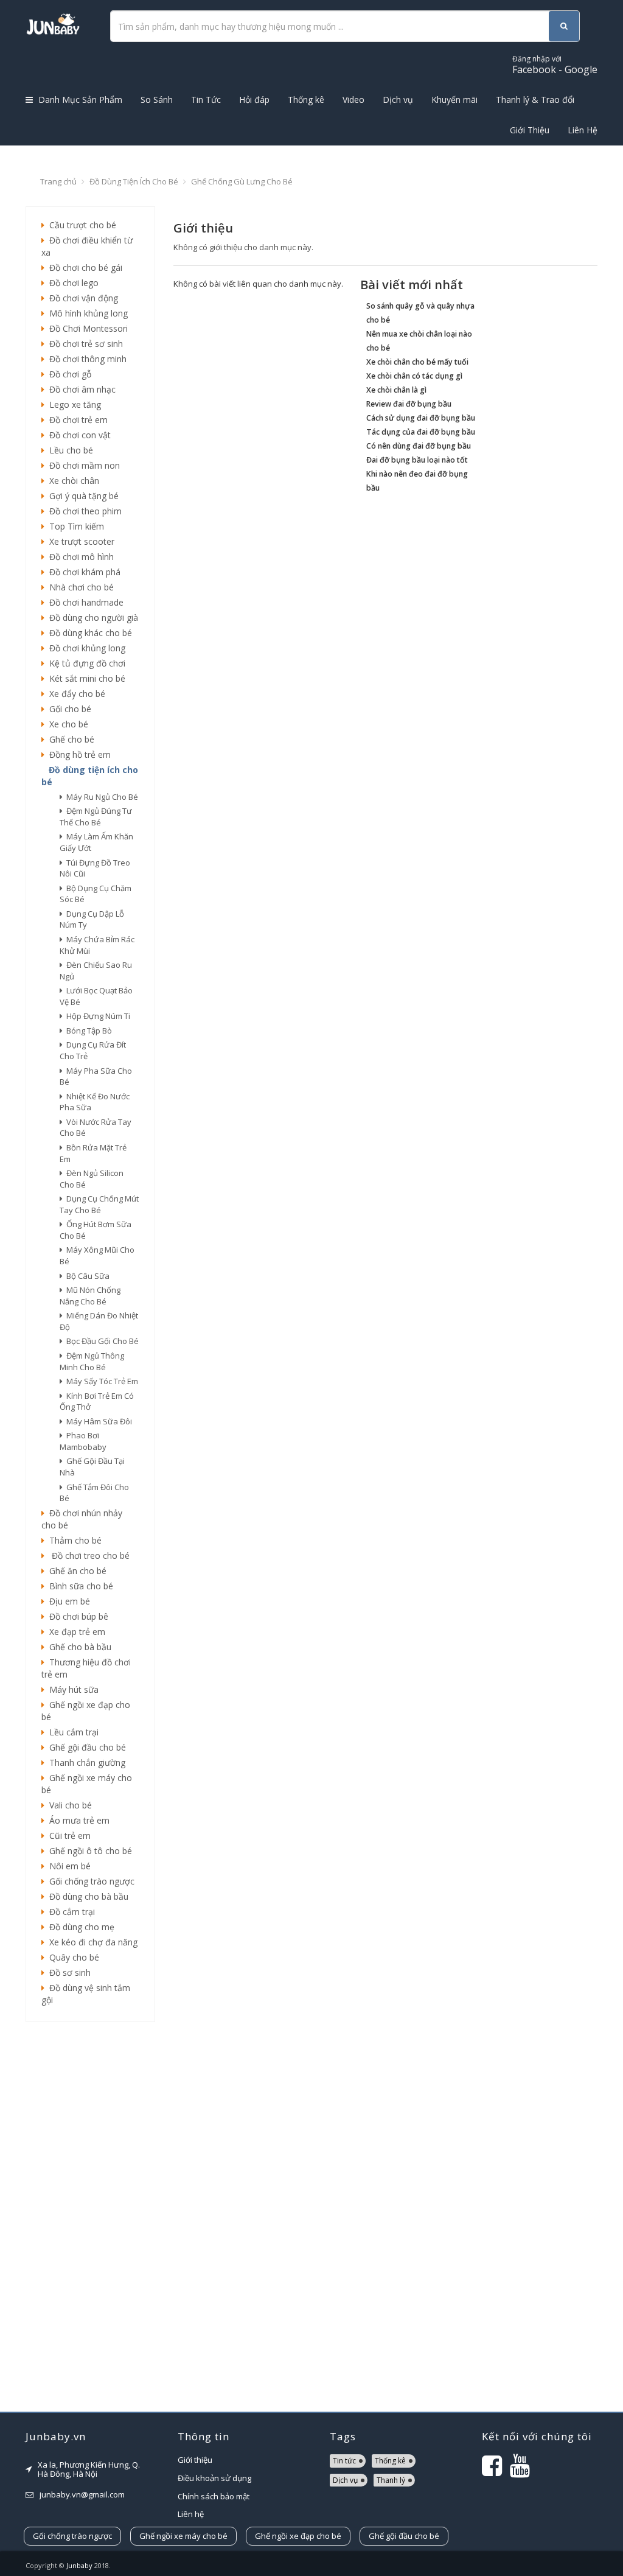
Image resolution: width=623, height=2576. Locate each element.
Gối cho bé (68, 709)
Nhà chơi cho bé (79, 587)
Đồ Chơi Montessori (86, 328)
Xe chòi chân (72, 481)
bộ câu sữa (86, 1276)
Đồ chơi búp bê (76, 1616)
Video (353, 100)
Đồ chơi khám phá (82, 572)
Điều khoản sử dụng (214, 2478)
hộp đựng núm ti (96, 1016)
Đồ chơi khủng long (85, 648)
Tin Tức (206, 100)
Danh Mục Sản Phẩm (79, 100)
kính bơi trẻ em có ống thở (97, 1402)
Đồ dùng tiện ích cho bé (134, 181)
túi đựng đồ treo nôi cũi (95, 868)
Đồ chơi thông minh (85, 359)
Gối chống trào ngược (89, 1881)
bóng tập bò (87, 1031)
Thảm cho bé (73, 1540)
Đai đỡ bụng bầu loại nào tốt (417, 460)
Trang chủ (58, 181)
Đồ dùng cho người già (91, 618)
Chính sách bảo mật (214, 2496)
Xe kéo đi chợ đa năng (91, 1942)
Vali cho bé (68, 1805)
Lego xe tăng (73, 404)
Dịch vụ (398, 100)
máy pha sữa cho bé (96, 1076)
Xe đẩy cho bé (75, 694)
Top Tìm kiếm (74, 526)
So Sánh (157, 100)
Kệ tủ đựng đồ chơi (85, 663)
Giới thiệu (195, 2460)
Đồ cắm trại (70, 1912)
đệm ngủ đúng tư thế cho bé (96, 817)
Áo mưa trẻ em (77, 1820)
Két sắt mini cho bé (85, 678)
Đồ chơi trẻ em (76, 420)
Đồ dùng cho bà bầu (86, 1896)
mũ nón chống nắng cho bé (90, 1296)
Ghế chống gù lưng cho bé (242, 181)
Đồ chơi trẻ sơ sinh (84, 344)
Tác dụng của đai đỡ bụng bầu (421, 432)
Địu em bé (67, 1601)
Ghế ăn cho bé (75, 1571)
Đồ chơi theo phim (83, 511)
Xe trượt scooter (79, 541)
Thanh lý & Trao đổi (535, 100)
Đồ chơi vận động (81, 298)
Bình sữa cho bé (79, 1586)
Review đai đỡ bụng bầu (409, 404)
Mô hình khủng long (86, 313)
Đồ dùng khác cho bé (88, 633)
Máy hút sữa (71, 1689)
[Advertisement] (90, 2217)
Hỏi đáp (254, 100)
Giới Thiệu (530, 130)
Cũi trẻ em (68, 1836)
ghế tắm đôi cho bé (94, 1493)
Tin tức (344, 2461)
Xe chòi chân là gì (396, 390)
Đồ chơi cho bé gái (83, 268)
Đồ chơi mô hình (79, 557)
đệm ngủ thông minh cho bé (92, 1361)
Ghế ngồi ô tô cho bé (88, 1851)
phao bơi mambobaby (83, 1441)
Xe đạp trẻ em (75, 1632)
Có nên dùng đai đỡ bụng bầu (419, 446)
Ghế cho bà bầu (78, 1647)
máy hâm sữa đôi (97, 1421)
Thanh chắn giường (85, 1762)
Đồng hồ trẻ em (78, 754)
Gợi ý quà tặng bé (82, 496)
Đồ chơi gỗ (68, 374)
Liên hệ (191, 2514)
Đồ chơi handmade (84, 602)
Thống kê (306, 100)
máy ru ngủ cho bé (100, 797)
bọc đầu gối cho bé (101, 1341)
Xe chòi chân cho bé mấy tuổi (417, 362)
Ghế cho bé (69, 739)
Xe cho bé (66, 724)
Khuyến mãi (454, 100)
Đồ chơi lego (71, 283)
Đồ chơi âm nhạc (80, 389)
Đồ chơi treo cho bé (87, 1556)
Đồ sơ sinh (68, 1972)
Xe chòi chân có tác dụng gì (414, 376)
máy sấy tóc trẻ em (100, 1381)
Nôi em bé (68, 1866)
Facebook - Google (555, 65)
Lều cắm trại (71, 1732)
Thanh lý (391, 2480)
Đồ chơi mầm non (82, 465)
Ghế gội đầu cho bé (85, 1747)
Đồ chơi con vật (78, 435)
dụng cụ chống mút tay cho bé (99, 1204)
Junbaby (79, 2565)
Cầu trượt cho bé (80, 225)
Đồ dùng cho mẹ (79, 1927)
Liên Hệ (583, 130)
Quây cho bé (72, 1957)
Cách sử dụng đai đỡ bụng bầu (421, 418)
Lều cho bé (69, 450)
